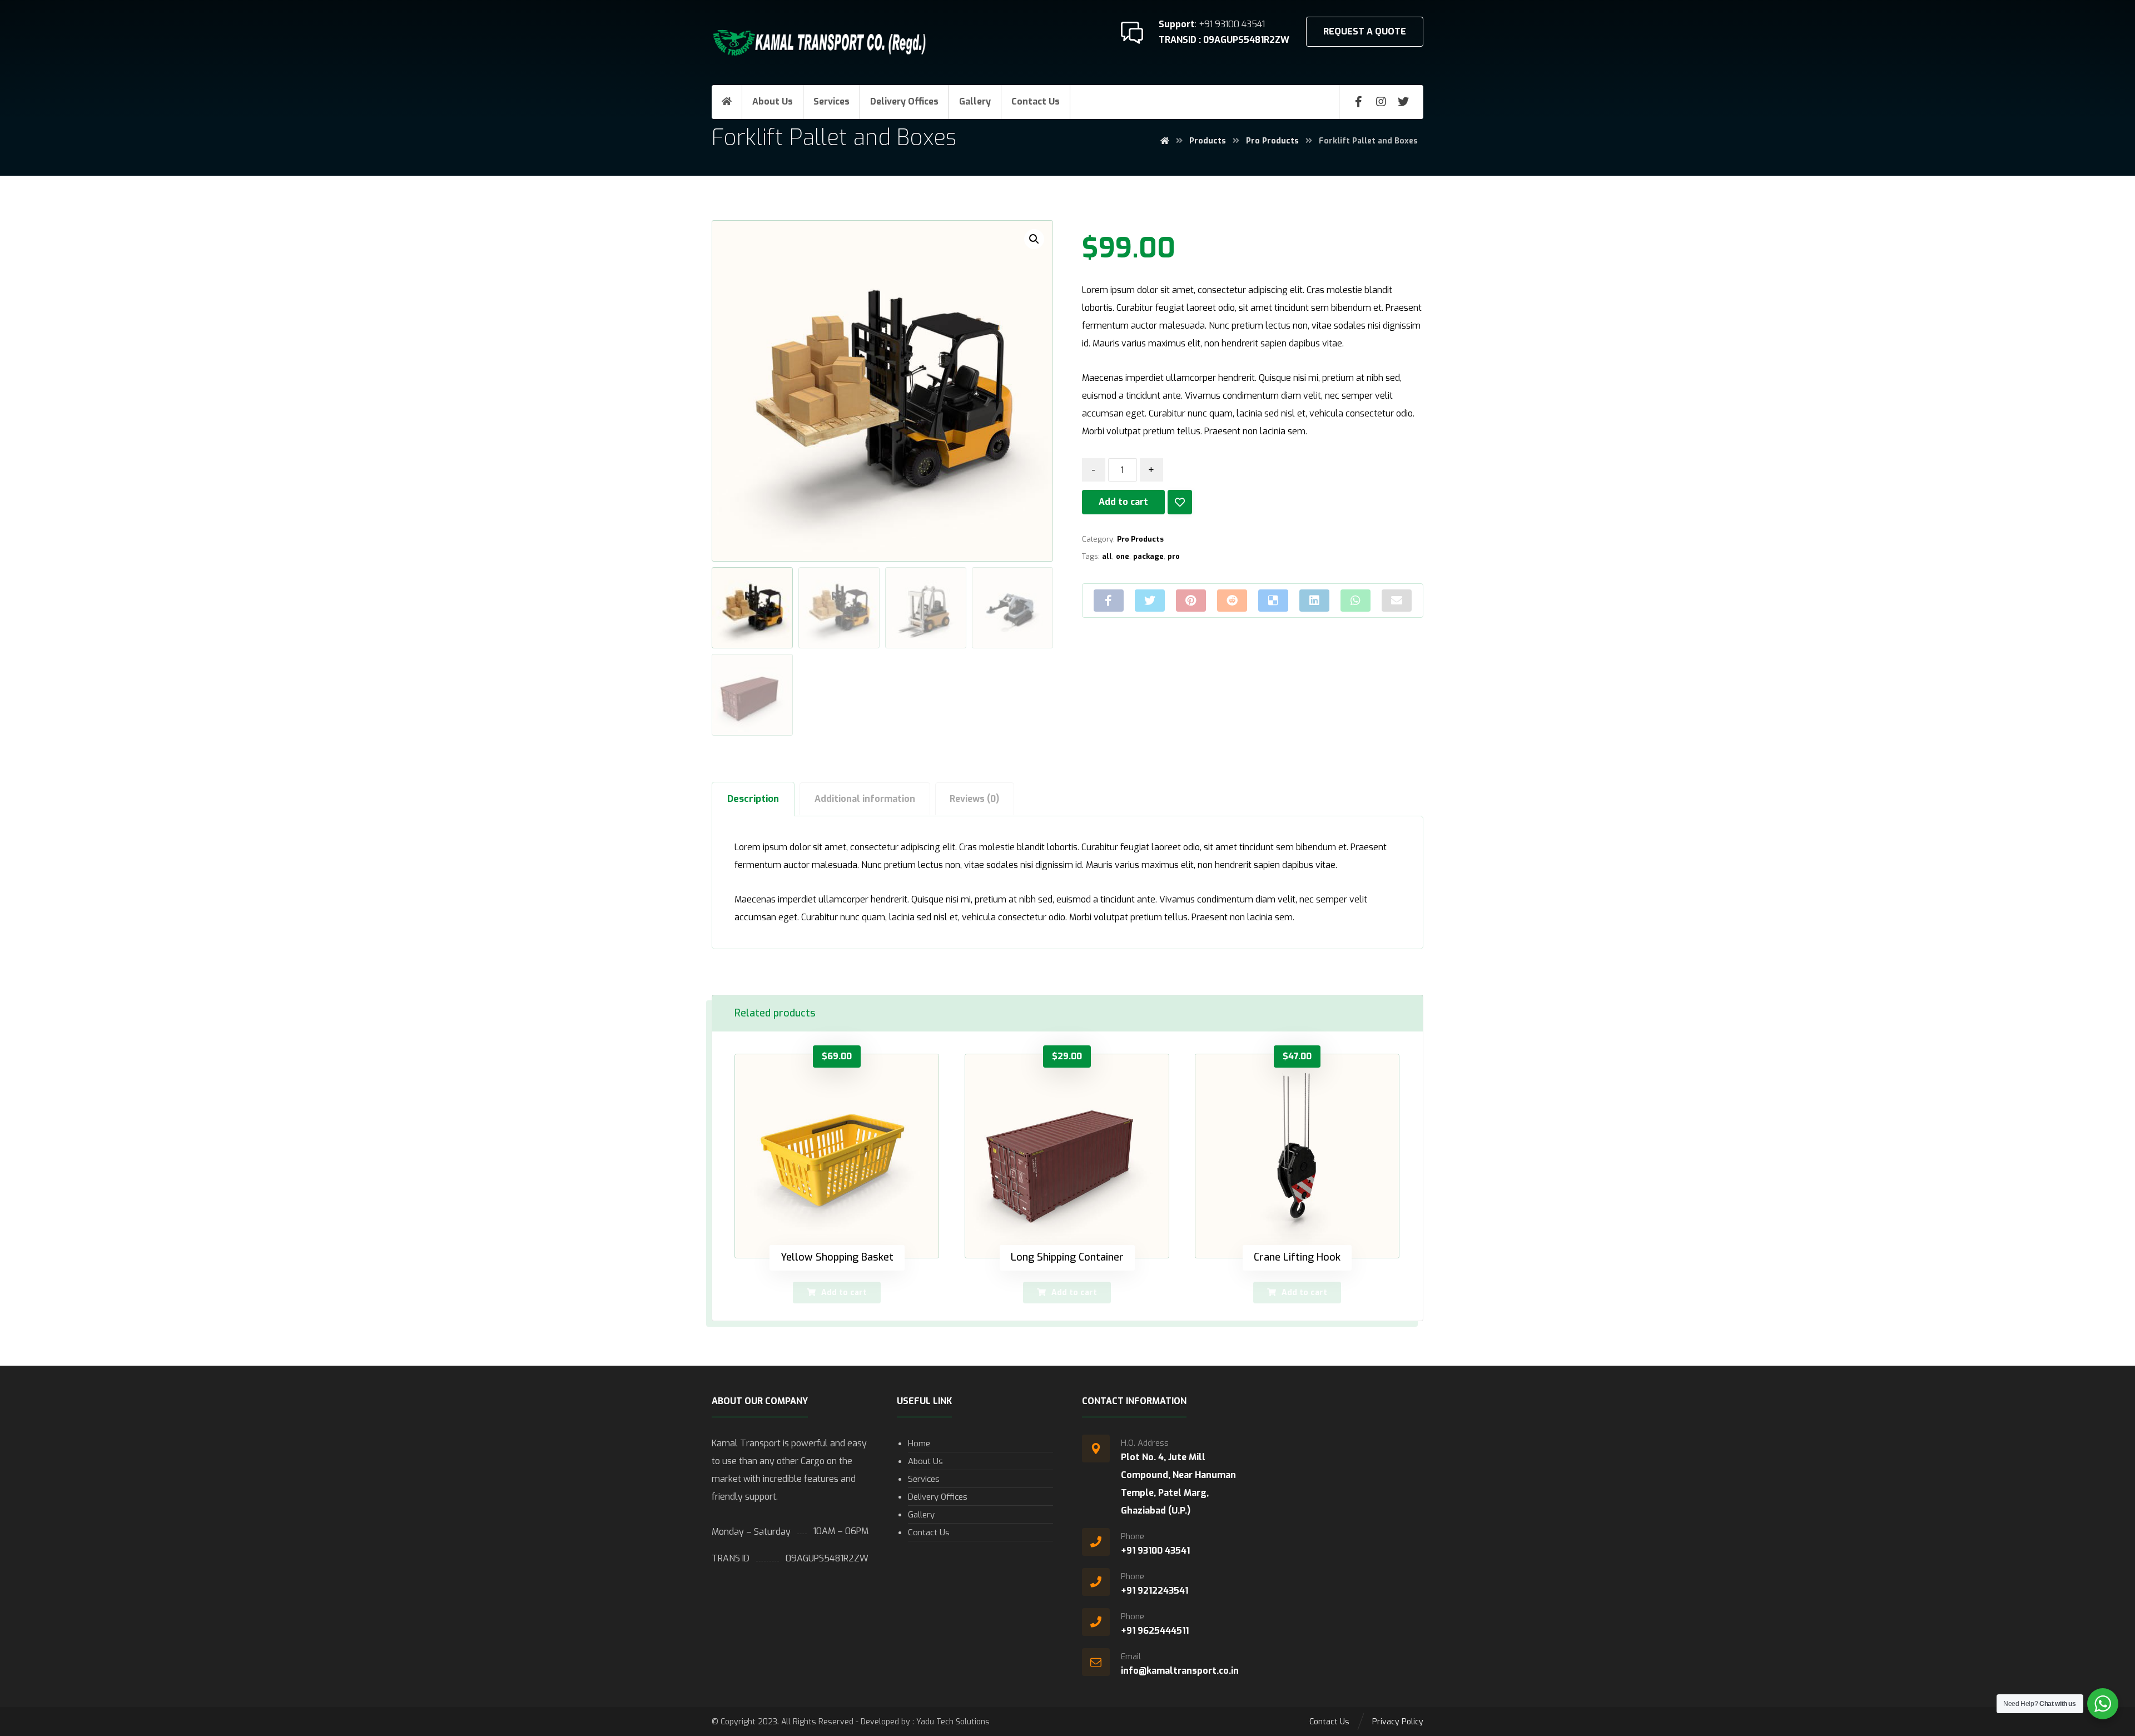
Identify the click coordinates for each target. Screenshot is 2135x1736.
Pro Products (1140, 539)
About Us (925, 1461)
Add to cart (1123, 502)
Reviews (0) (974, 799)
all (1107, 556)
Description (753, 799)
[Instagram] (1381, 102)
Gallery (921, 1515)
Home (919, 1444)
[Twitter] (1403, 102)
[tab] (753, 799)
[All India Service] (823, 44)
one (1123, 556)
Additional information (865, 799)
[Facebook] (1359, 102)
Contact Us (929, 1532)
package (1148, 556)
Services (924, 1479)
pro (1174, 556)
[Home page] (1165, 141)
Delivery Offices (938, 1497)
